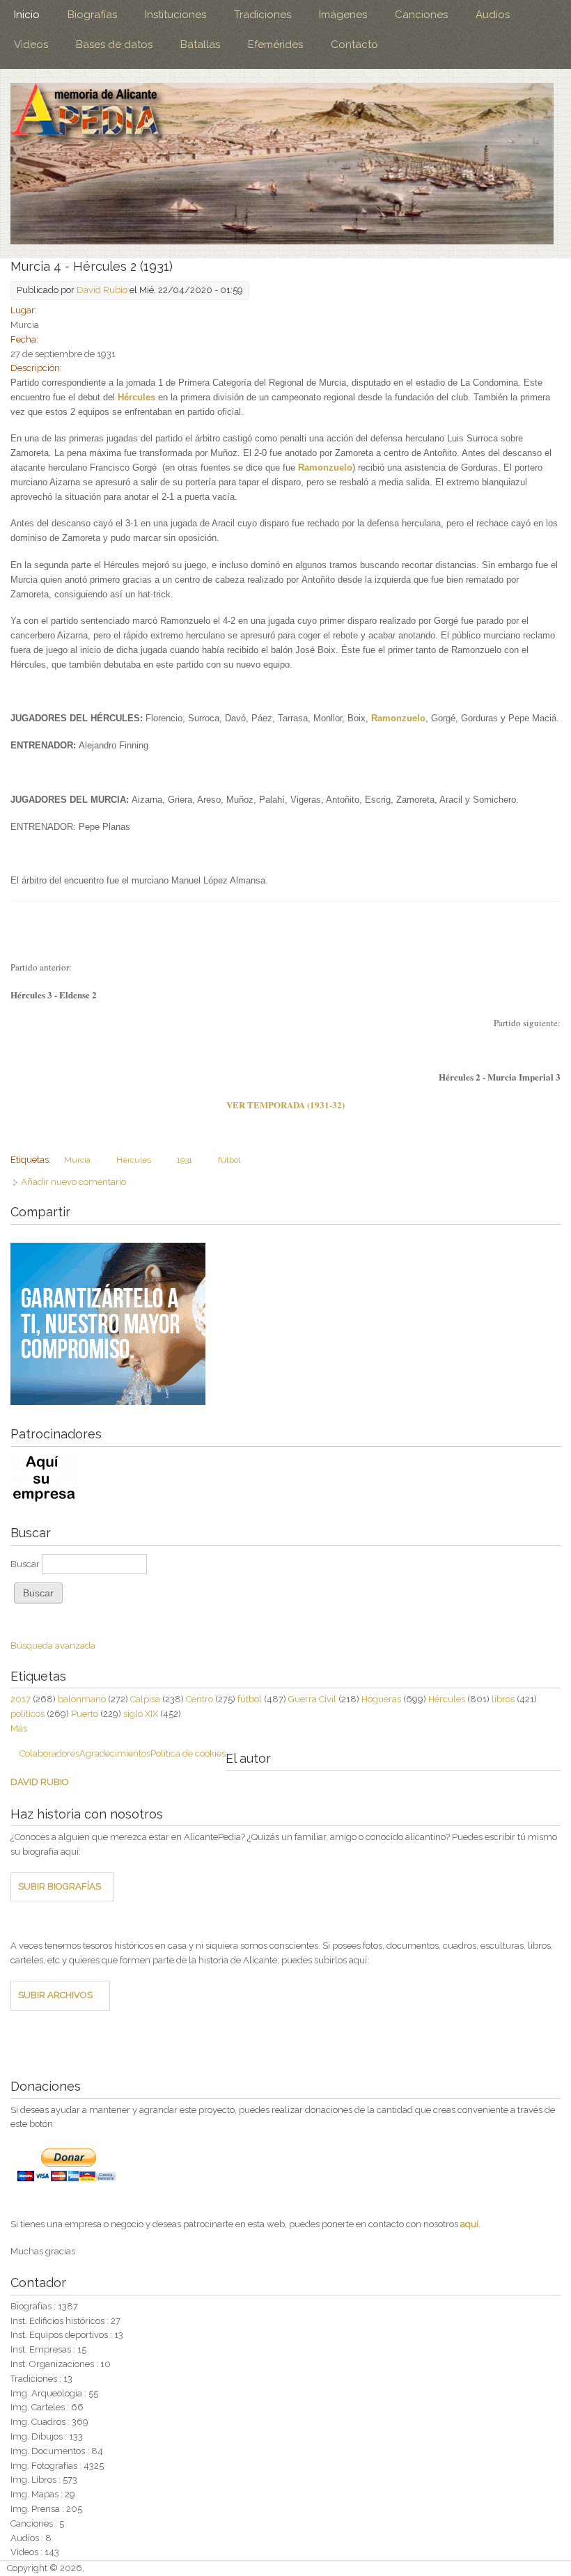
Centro (200, 1699)
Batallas (200, 45)
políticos (28, 1714)
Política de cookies (188, 1753)
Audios (493, 15)
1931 (185, 1160)
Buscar (26, 1564)
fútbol (229, 1160)
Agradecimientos (115, 1753)
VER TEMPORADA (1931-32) (285, 1105)
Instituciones (175, 15)
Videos (31, 45)
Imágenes (343, 15)
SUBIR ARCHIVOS (55, 1995)
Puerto (85, 1714)
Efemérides (275, 45)
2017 (21, 1699)
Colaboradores (49, 1753)
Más (19, 1728)
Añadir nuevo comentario (73, 1182)
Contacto (354, 45)
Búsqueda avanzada (53, 1646)
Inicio (27, 15)
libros (503, 1699)
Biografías (92, 15)
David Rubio (102, 290)
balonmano (82, 1699)
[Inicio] (282, 164)
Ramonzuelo (325, 468)
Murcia (77, 1160)
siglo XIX (141, 1714)
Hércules (136, 397)
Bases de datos (114, 45)
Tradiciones (263, 15)
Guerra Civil (312, 1699)
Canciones (421, 15)
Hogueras (381, 1699)
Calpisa (145, 1699)
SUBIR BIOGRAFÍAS (60, 1886)
